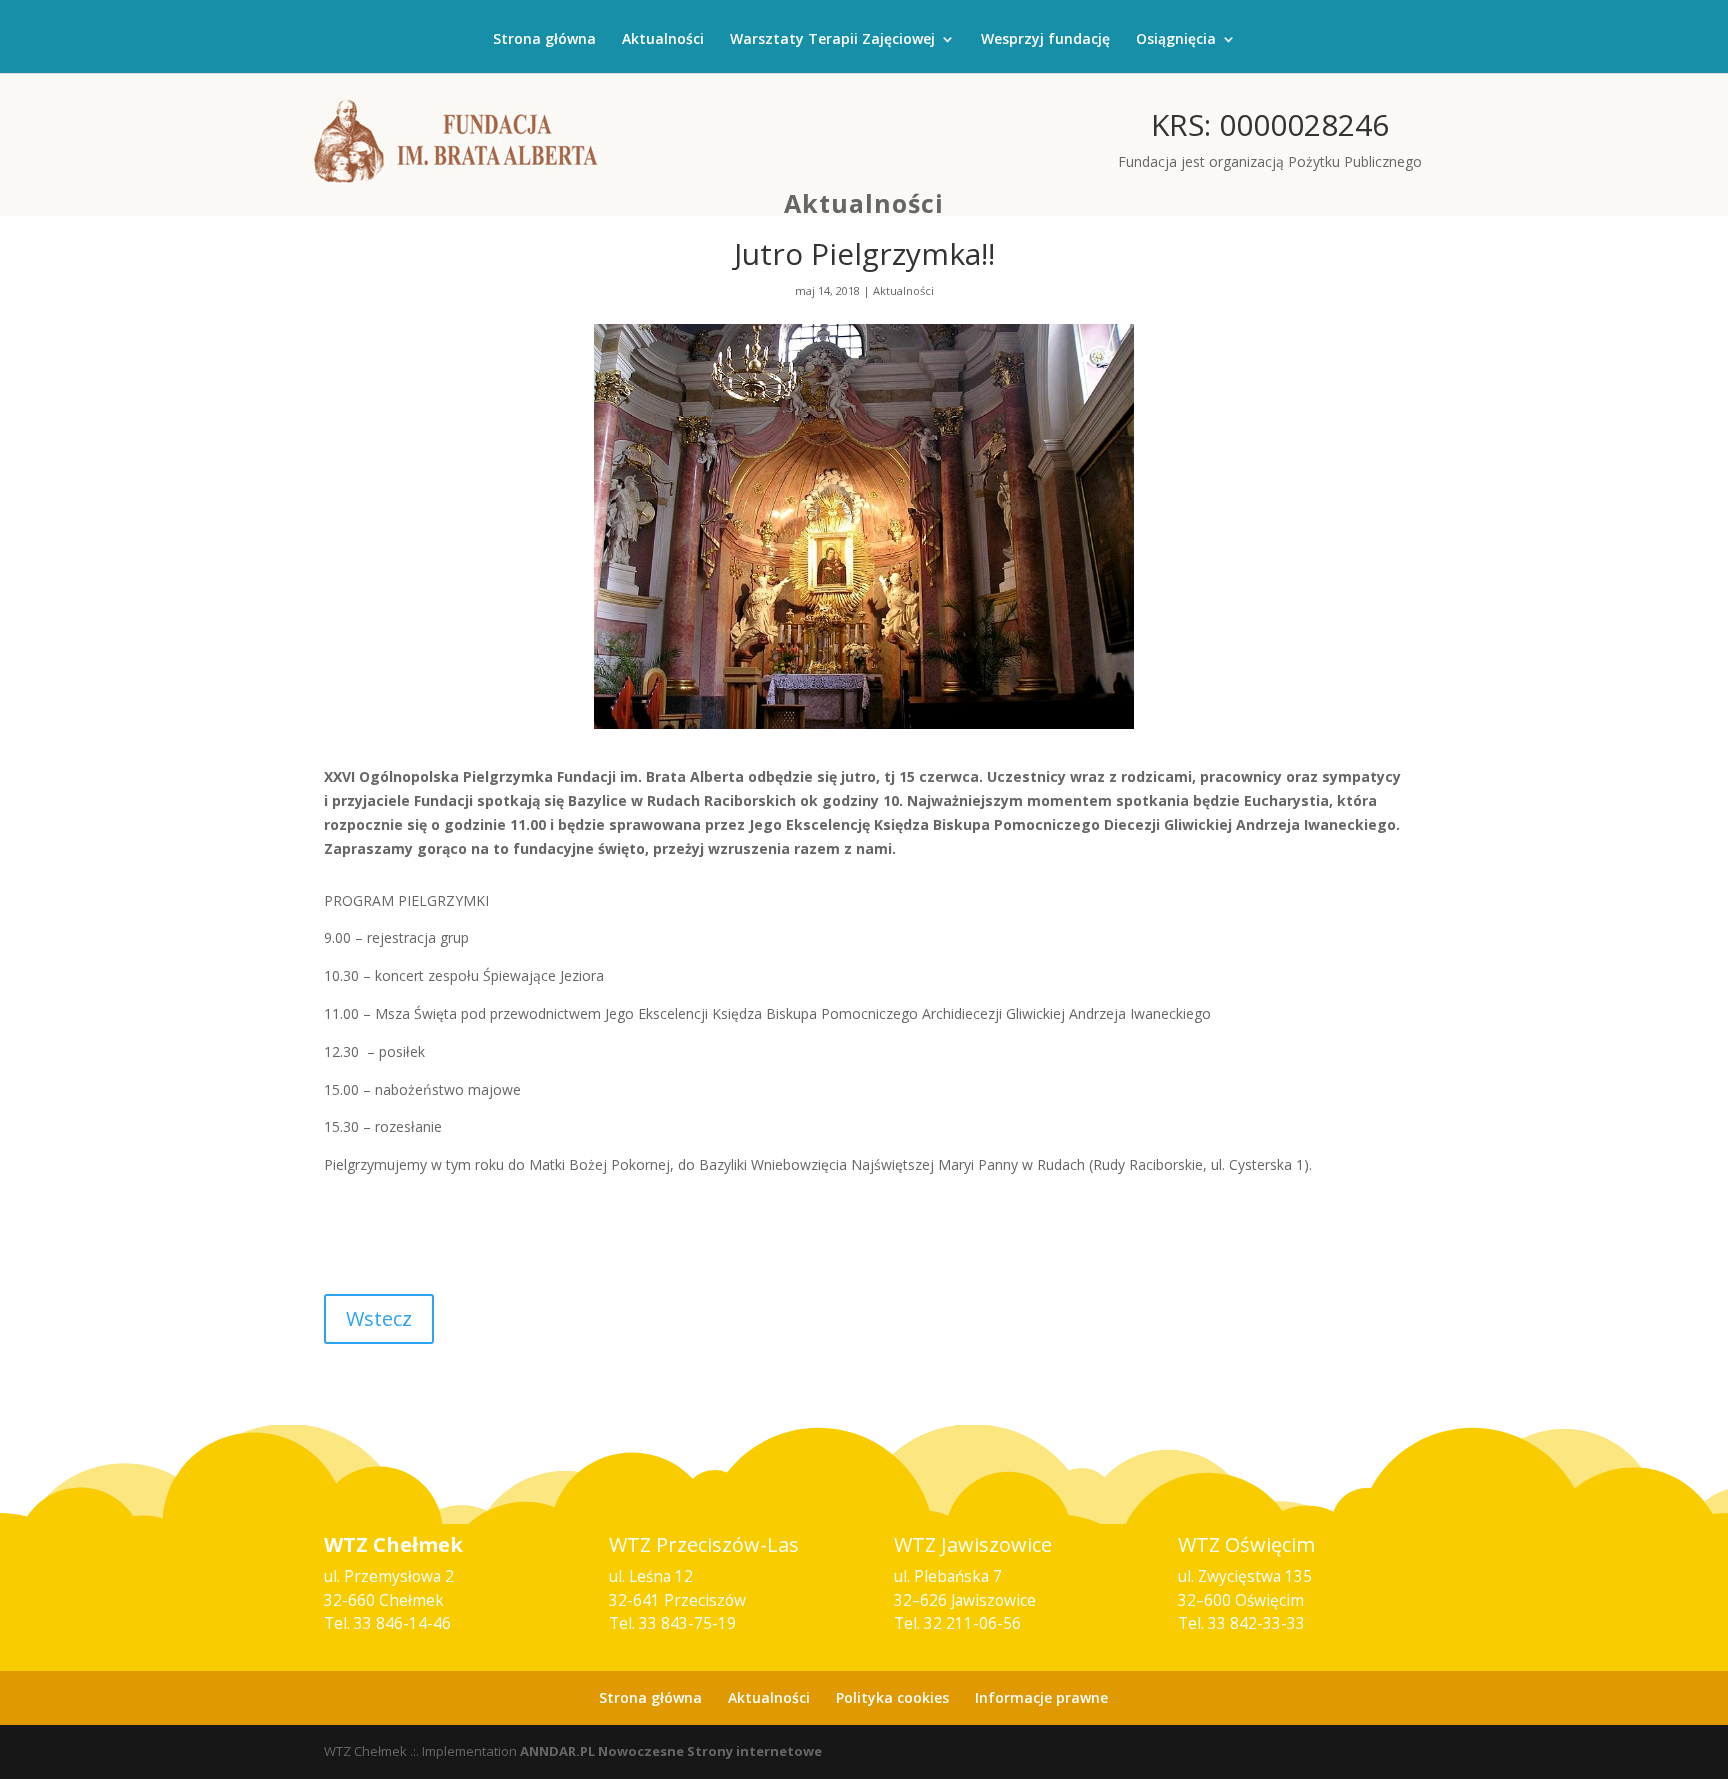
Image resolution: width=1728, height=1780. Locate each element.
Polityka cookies (892, 1697)
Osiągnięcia (1176, 40)
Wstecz (379, 1318)
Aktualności (663, 40)
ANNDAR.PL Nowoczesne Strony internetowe (671, 1751)
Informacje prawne (1041, 1697)
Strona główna (544, 40)
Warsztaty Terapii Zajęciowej (832, 40)
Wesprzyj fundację (1045, 40)
